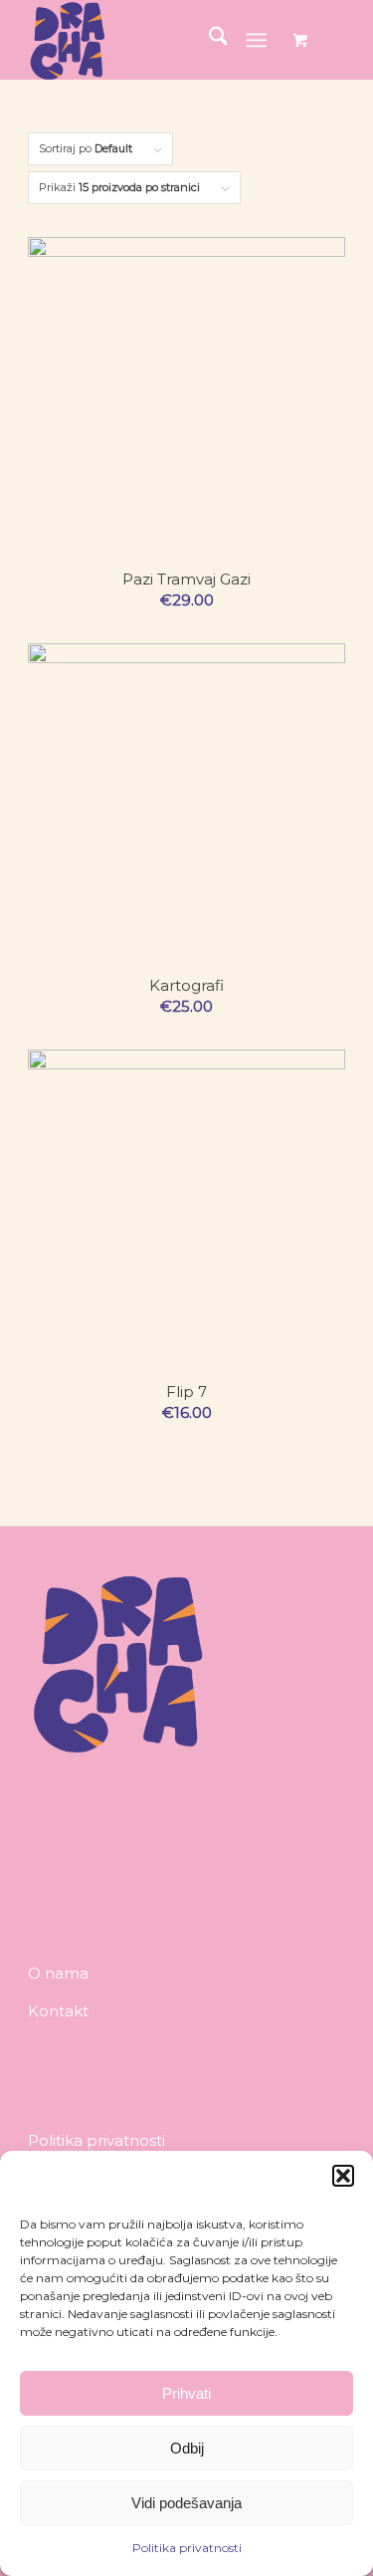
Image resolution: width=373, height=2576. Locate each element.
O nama (58, 1973)
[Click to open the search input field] (208, 40)
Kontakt (58, 2011)
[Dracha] (155, 40)
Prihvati (186, 2393)
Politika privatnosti (187, 2548)
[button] (343, 2176)
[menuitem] (208, 40)
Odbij (187, 2448)
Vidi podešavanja (186, 2503)
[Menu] (256, 40)
